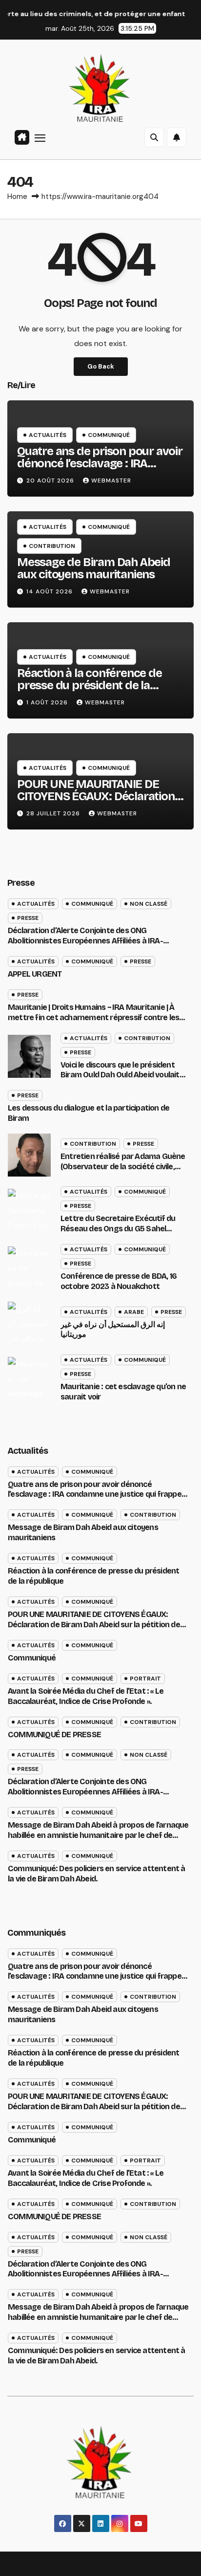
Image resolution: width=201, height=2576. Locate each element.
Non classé (149, 904)
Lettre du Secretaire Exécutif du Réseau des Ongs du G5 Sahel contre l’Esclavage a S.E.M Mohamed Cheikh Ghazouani (118, 1233)
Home (17, 196)
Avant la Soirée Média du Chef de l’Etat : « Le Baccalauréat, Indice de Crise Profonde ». (86, 1696)
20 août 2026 (51, 480)
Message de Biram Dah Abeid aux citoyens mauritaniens (94, 568)
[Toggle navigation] (40, 137)
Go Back (101, 366)
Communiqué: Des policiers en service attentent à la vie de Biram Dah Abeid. (97, 2356)
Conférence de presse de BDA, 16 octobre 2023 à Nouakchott (119, 1281)
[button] (154, 137)
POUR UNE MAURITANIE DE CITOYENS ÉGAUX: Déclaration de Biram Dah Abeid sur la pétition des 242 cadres (96, 802)
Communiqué (109, 435)
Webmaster (111, 480)
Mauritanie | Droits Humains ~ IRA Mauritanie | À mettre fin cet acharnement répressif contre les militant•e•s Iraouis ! (93, 1017)
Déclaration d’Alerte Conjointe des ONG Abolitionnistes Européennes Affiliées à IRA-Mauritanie (85, 941)
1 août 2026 (48, 702)
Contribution (52, 546)
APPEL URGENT (35, 974)
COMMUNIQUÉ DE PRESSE (54, 1735)
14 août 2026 (50, 591)
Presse (28, 918)
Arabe (134, 1312)
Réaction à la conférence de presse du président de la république (90, 685)
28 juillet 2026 (54, 813)
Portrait (145, 1679)
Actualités (48, 435)
